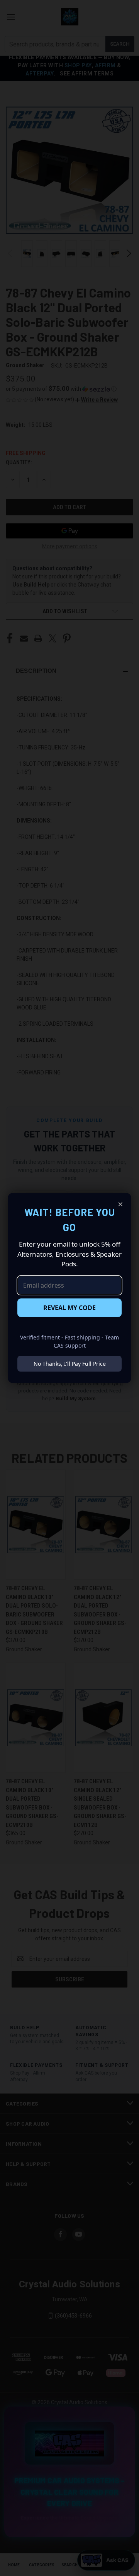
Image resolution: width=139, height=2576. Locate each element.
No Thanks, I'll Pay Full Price (70, 1364)
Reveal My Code (69, 1308)
